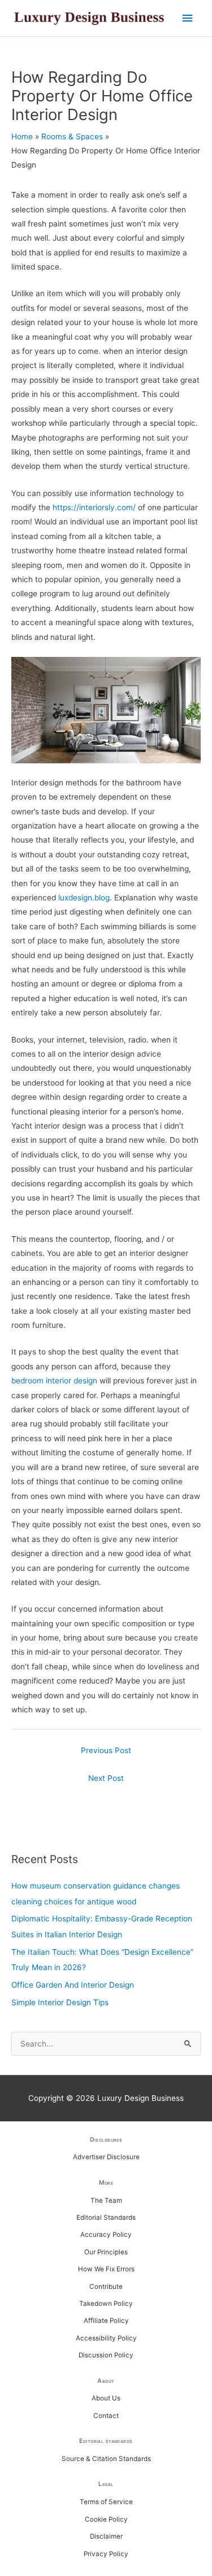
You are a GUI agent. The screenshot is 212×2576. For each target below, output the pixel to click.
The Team (106, 2201)
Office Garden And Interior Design (73, 1985)
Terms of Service (106, 2502)
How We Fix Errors (106, 2269)
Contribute (106, 2287)
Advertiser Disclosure (106, 2157)
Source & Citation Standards (106, 2459)
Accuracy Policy (106, 2235)
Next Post (106, 1778)
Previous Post (106, 1750)
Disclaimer (106, 2536)
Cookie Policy (106, 2519)
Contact (106, 2416)
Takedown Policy (106, 2304)
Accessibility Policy (106, 2338)
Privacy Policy (106, 2554)
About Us (106, 2398)
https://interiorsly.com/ (94, 507)
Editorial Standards (106, 2218)
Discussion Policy (106, 2355)
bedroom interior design (54, 1381)
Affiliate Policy (106, 2321)
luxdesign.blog (84, 898)
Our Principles (106, 2252)
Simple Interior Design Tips (60, 2002)
